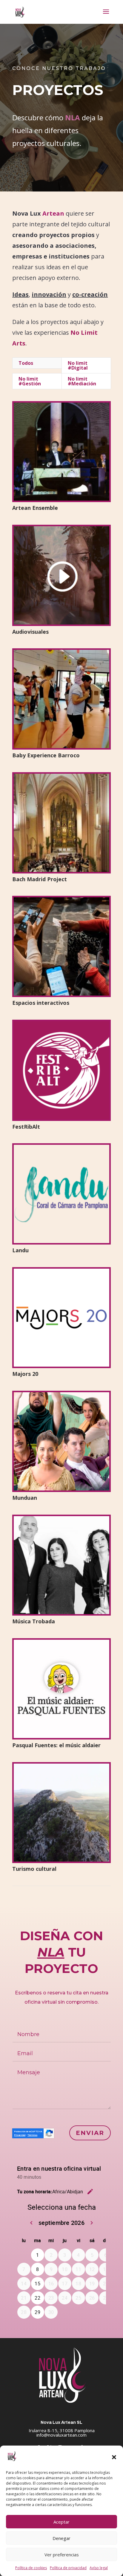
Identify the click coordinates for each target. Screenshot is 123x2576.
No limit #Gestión (30, 381)
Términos (32, 2135)
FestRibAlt (26, 1127)
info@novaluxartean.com (61, 2435)
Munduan (25, 1498)
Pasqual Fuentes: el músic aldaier (56, 1745)
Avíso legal (99, 2568)
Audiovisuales (30, 632)
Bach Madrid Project (40, 879)
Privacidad (20, 2135)
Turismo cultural (34, 1869)
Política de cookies (31, 2568)
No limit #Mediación (82, 381)
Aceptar (61, 2522)
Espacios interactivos (41, 1003)
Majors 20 (25, 1374)
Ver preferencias (62, 2555)
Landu (20, 1250)
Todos (26, 363)
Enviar (90, 2133)
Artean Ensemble (35, 508)
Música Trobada (34, 1621)
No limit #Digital (78, 365)
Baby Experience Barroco (46, 755)
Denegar (61, 2538)
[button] (114, 2457)
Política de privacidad (68, 2568)
